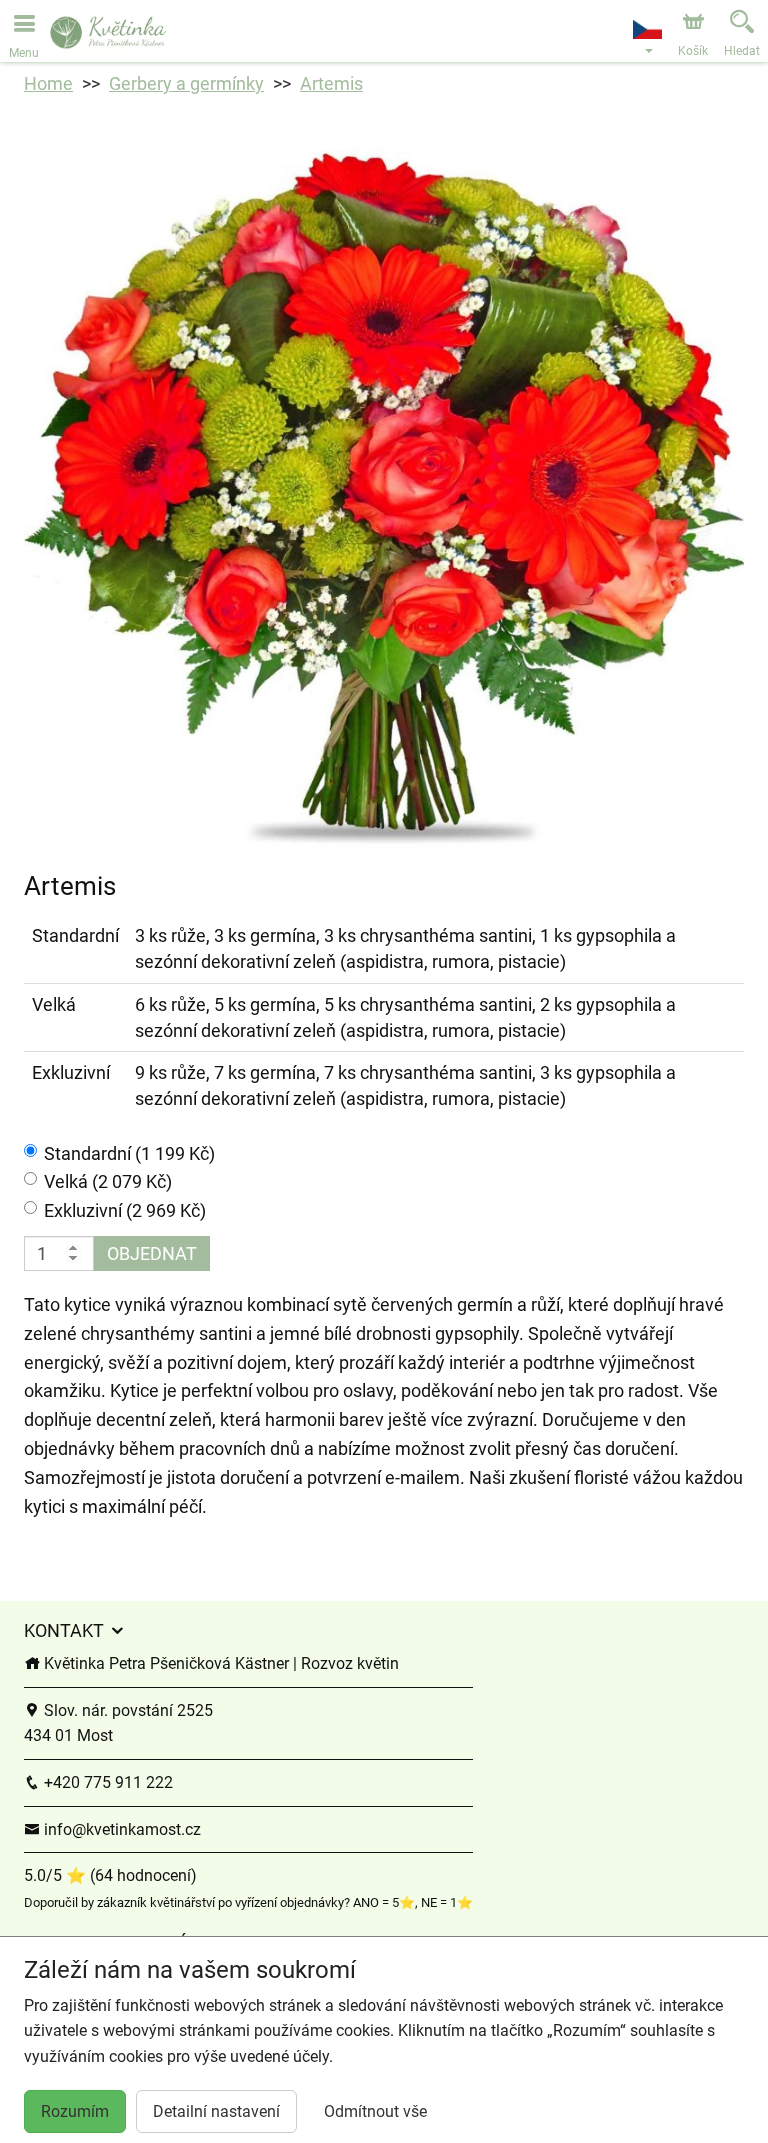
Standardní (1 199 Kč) (129, 1153)
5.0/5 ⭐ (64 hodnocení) (110, 1875)
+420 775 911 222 (106, 1782)
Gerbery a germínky (186, 83)
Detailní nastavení (216, 2111)
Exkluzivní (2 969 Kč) (125, 1210)
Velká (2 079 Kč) (108, 1181)
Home (48, 83)
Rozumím (75, 2111)
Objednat (152, 1253)
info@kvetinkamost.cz (120, 1829)
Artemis (331, 83)
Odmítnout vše (375, 2111)
